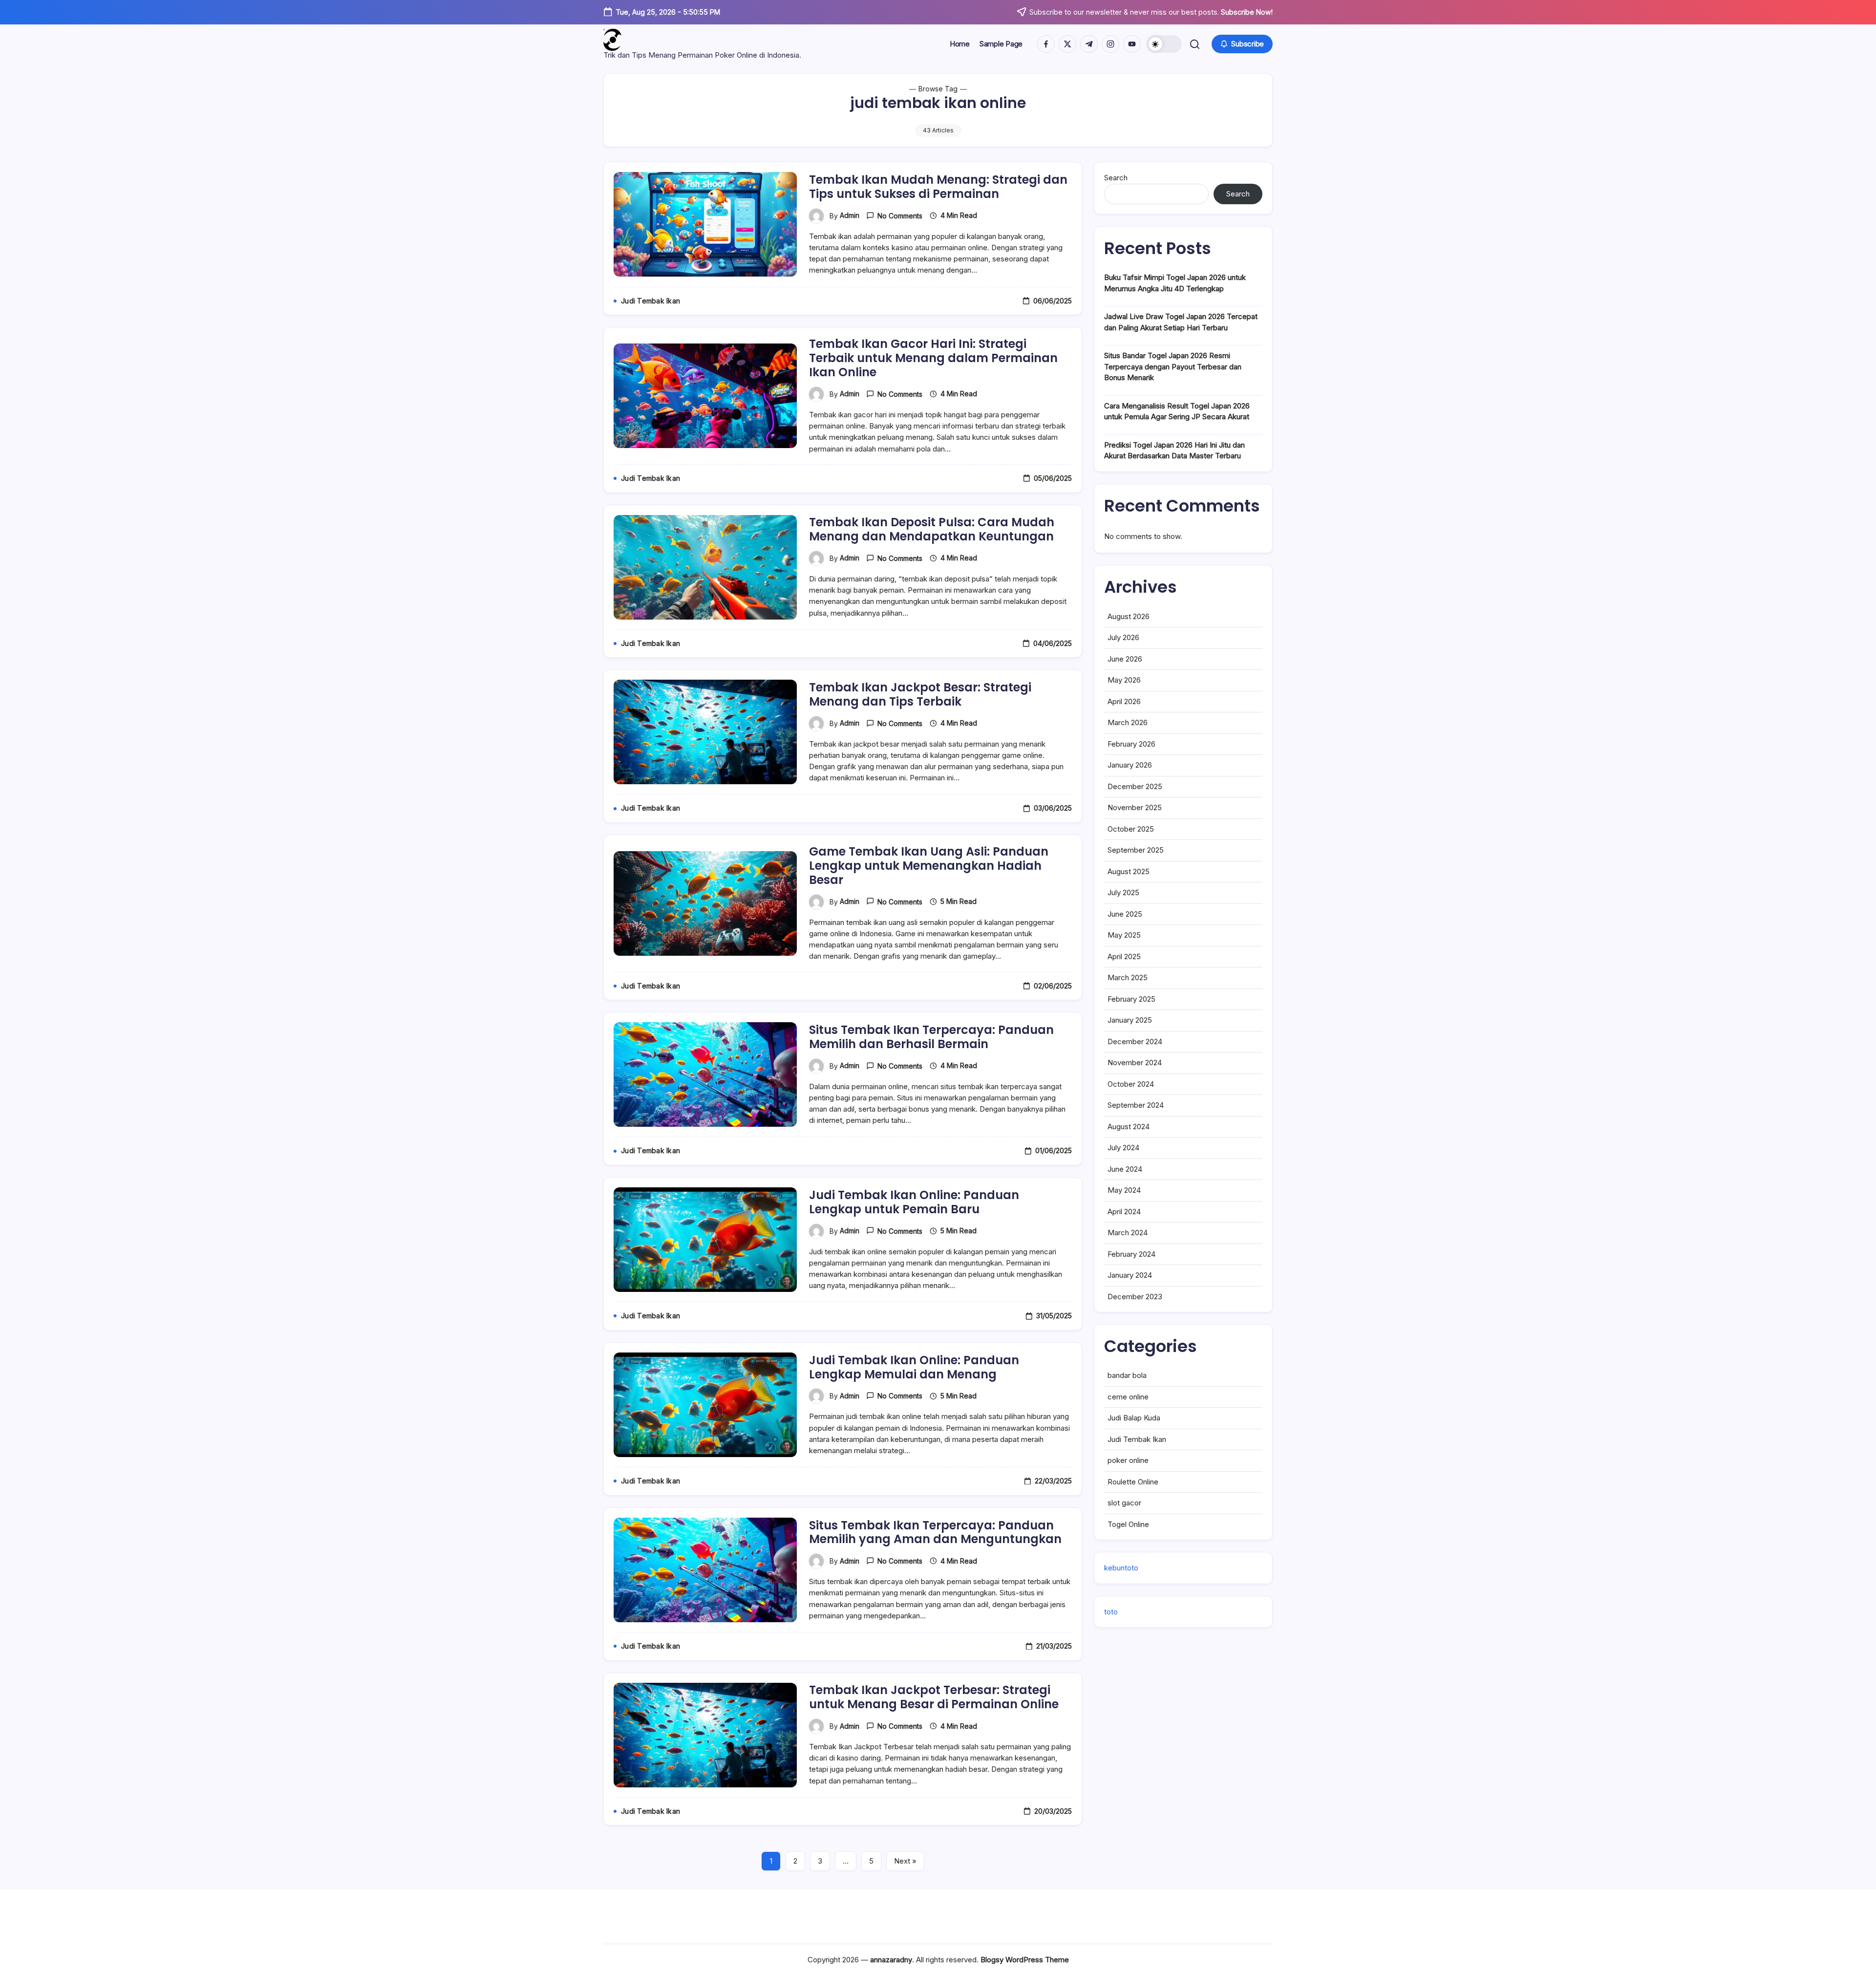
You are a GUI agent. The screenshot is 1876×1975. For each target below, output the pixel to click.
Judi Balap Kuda (1134, 1418)
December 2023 (1135, 1297)
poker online (1128, 1460)
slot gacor (1124, 1503)
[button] (1164, 44)
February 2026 (1131, 744)
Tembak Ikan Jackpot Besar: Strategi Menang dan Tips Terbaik (920, 694)
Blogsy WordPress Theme (1025, 1960)
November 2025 (1135, 807)
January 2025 (1130, 1020)
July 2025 (1123, 892)
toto (1111, 1612)
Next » (905, 1861)
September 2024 (1136, 1105)
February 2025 (1131, 999)
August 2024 (1129, 1127)
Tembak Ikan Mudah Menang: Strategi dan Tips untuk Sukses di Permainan (938, 187)
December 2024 (1135, 1041)
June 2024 (1125, 1169)
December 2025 (1135, 786)
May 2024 (1124, 1190)
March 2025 (1128, 977)
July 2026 (1123, 637)
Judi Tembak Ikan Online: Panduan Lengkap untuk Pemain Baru (914, 1202)
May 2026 (1124, 680)
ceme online (1128, 1397)
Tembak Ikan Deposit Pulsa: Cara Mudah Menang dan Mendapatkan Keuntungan (932, 529)
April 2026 (1124, 701)
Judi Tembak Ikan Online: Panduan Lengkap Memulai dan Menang (914, 1367)
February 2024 (1131, 1254)
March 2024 (1128, 1233)
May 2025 (1124, 935)
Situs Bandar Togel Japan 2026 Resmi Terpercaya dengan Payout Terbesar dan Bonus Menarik (1173, 366)
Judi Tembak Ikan (1137, 1439)
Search (1116, 178)
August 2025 (1129, 871)
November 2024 (1135, 1063)
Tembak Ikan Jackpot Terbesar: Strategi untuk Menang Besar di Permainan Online (934, 1697)
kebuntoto (1121, 1568)
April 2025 (1124, 956)
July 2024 (1123, 1148)
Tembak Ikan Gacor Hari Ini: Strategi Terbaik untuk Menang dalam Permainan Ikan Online (933, 358)
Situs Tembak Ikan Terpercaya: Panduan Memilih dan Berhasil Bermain (931, 1037)
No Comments (900, 216)
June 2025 (1125, 914)
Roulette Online (1133, 1482)
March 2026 (1128, 722)
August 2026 (1129, 616)
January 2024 (1130, 1275)
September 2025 (1136, 850)
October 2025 (1131, 829)
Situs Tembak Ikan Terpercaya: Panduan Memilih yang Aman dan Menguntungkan (935, 1532)
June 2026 (1125, 659)
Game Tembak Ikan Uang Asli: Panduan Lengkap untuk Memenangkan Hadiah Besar (929, 866)
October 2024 (1131, 1084)
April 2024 (1124, 1212)
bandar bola (1127, 1375)
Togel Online (1128, 1524)
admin (850, 215)
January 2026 (1130, 765)
